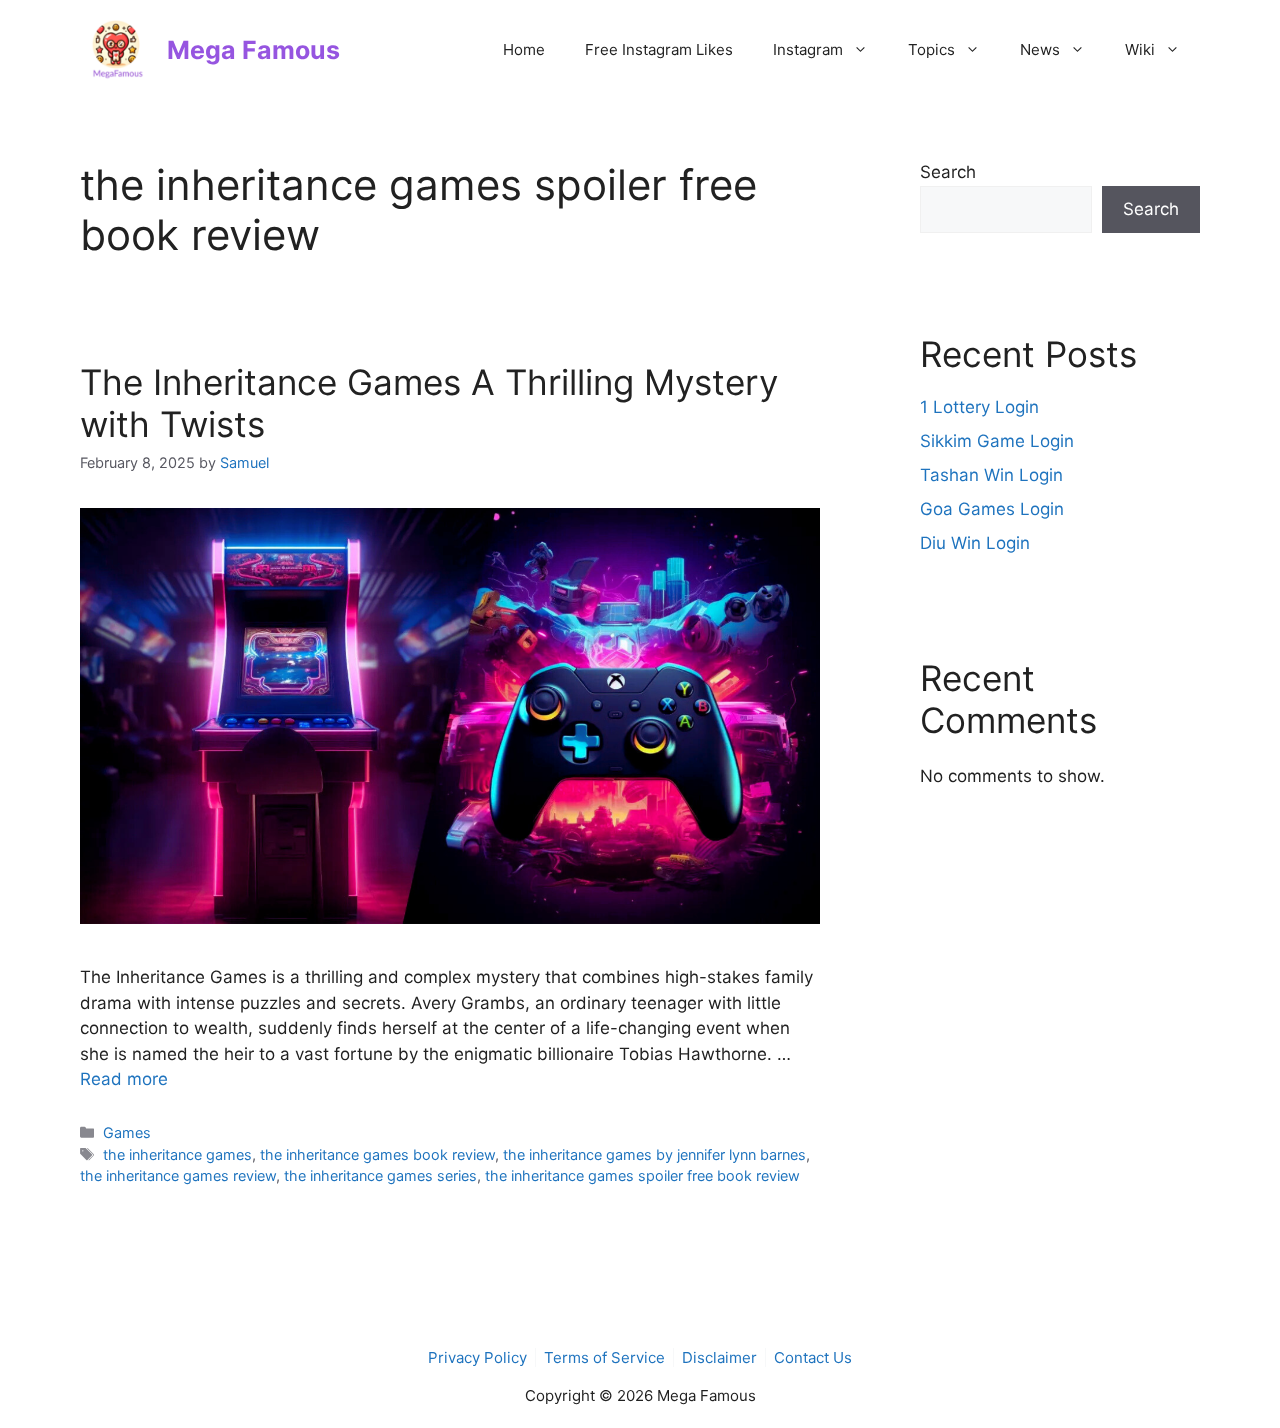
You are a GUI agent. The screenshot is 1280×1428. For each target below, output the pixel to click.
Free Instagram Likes (659, 49)
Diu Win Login (975, 543)
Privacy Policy (477, 1357)
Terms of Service (604, 1357)
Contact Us (813, 1357)
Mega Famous (253, 50)
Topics (931, 49)
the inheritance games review (178, 1175)
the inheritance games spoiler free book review (642, 1175)
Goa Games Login (992, 509)
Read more (124, 1079)
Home (524, 49)
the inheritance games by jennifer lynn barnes (654, 1154)
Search (948, 172)
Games (127, 1132)
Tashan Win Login (991, 475)
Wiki (1140, 49)
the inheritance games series (380, 1175)
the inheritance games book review (377, 1154)
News (1040, 49)
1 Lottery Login (979, 407)
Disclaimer (719, 1357)
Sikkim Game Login (997, 441)
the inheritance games (177, 1154)
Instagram (808, 49)
